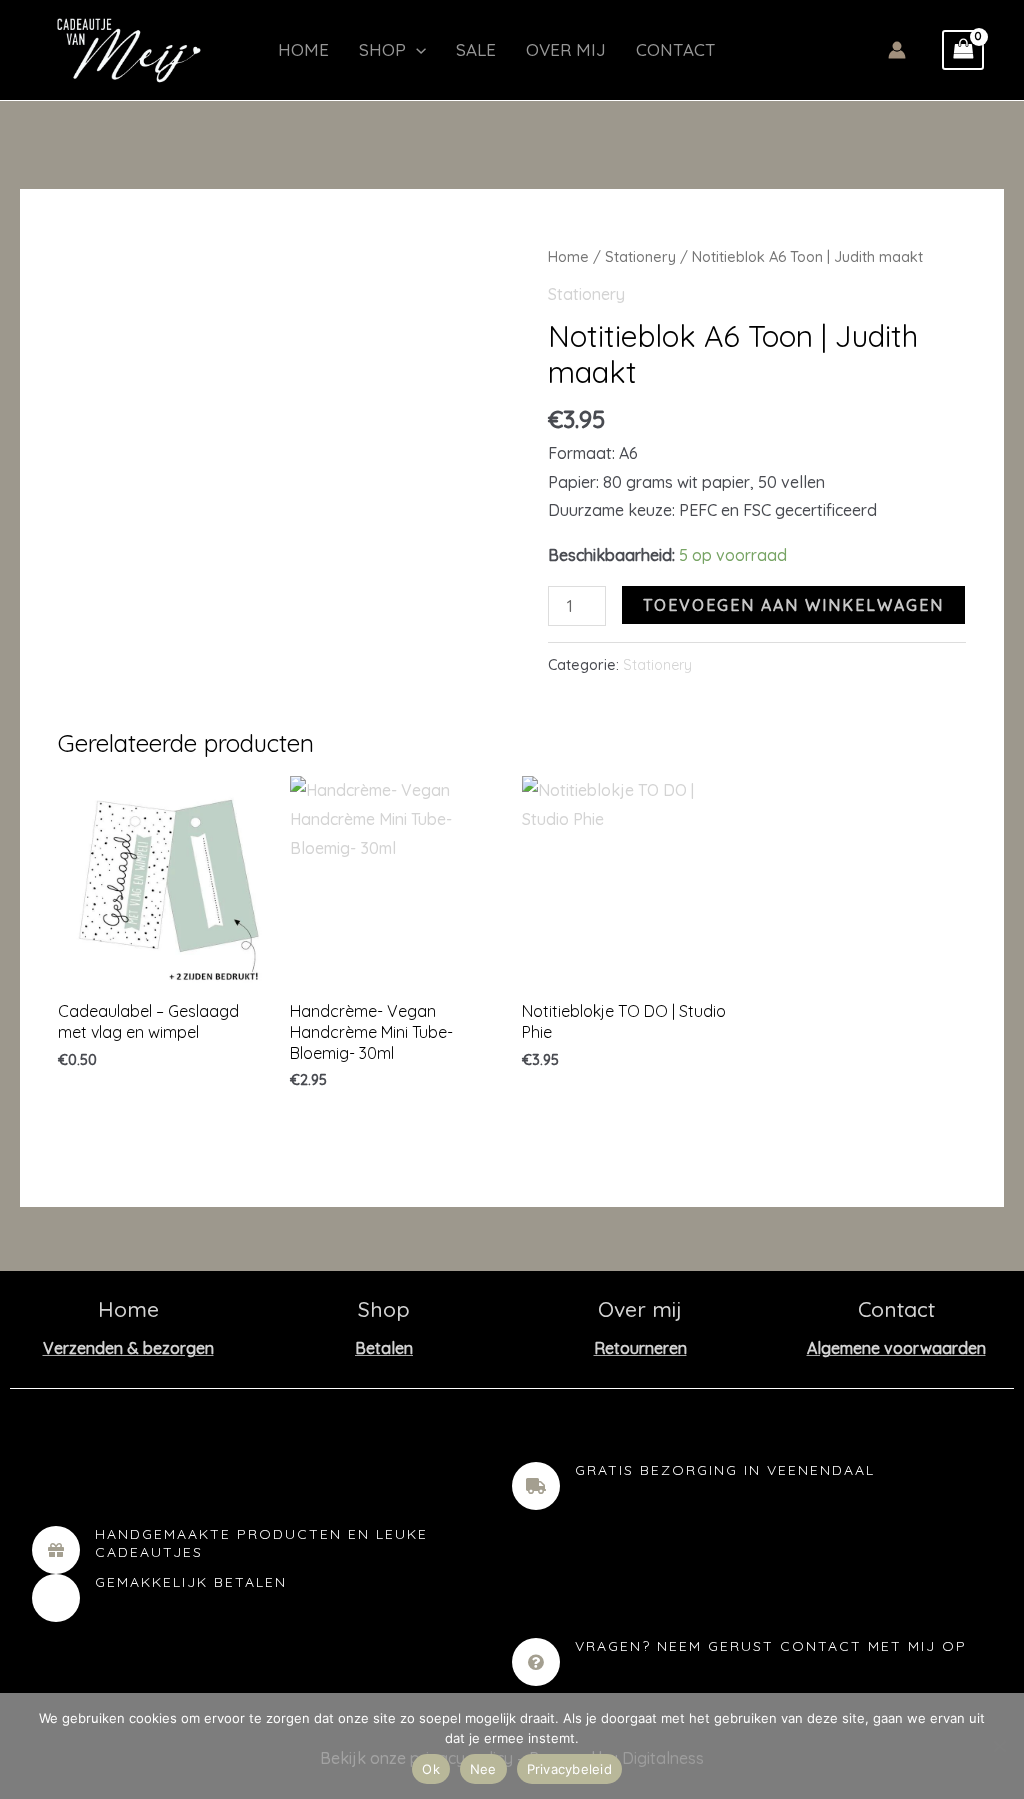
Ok (431, 1769)
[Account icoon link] (897, 50)
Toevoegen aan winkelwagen (793, 605)
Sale (476, 49)
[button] (416, 50)
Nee (483, 1769)
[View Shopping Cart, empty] (963, 50)
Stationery (640, 256)
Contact (676, 49)
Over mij (566, 49)
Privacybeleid (569, 1769)
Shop (382, 49)
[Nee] (999, 1746)
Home (303, 49)
